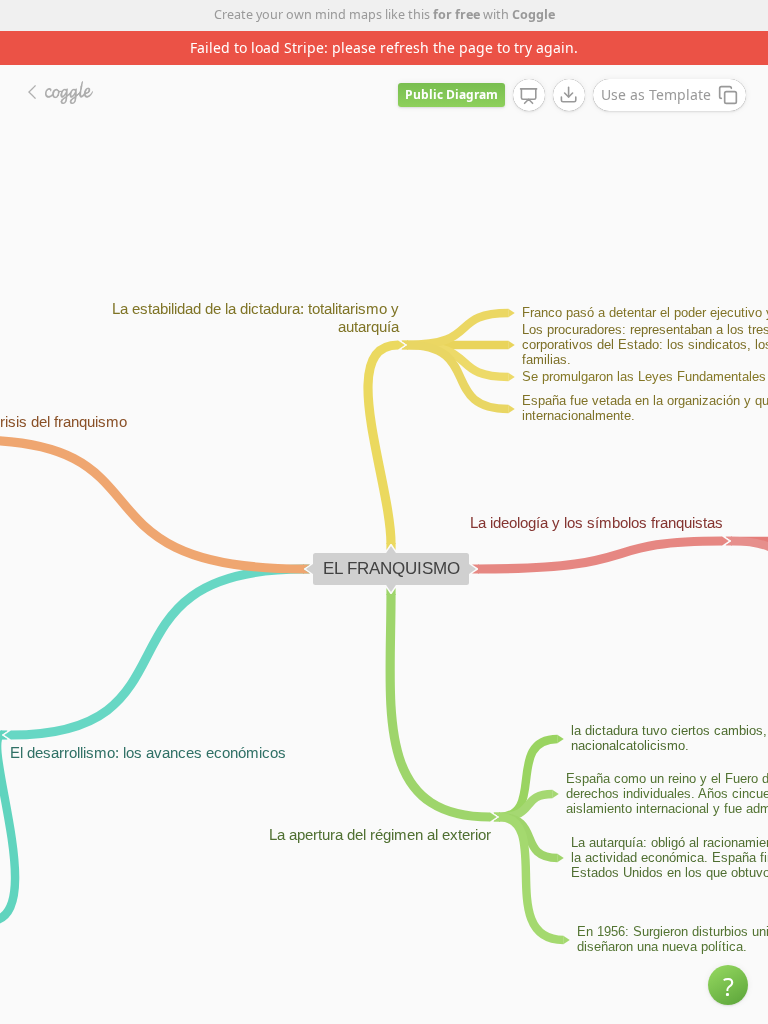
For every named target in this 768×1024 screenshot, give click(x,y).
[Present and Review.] (529, 96)
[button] (728, 985)
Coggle (533, 14)
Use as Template (656, 94)
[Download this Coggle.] (569, 95)
